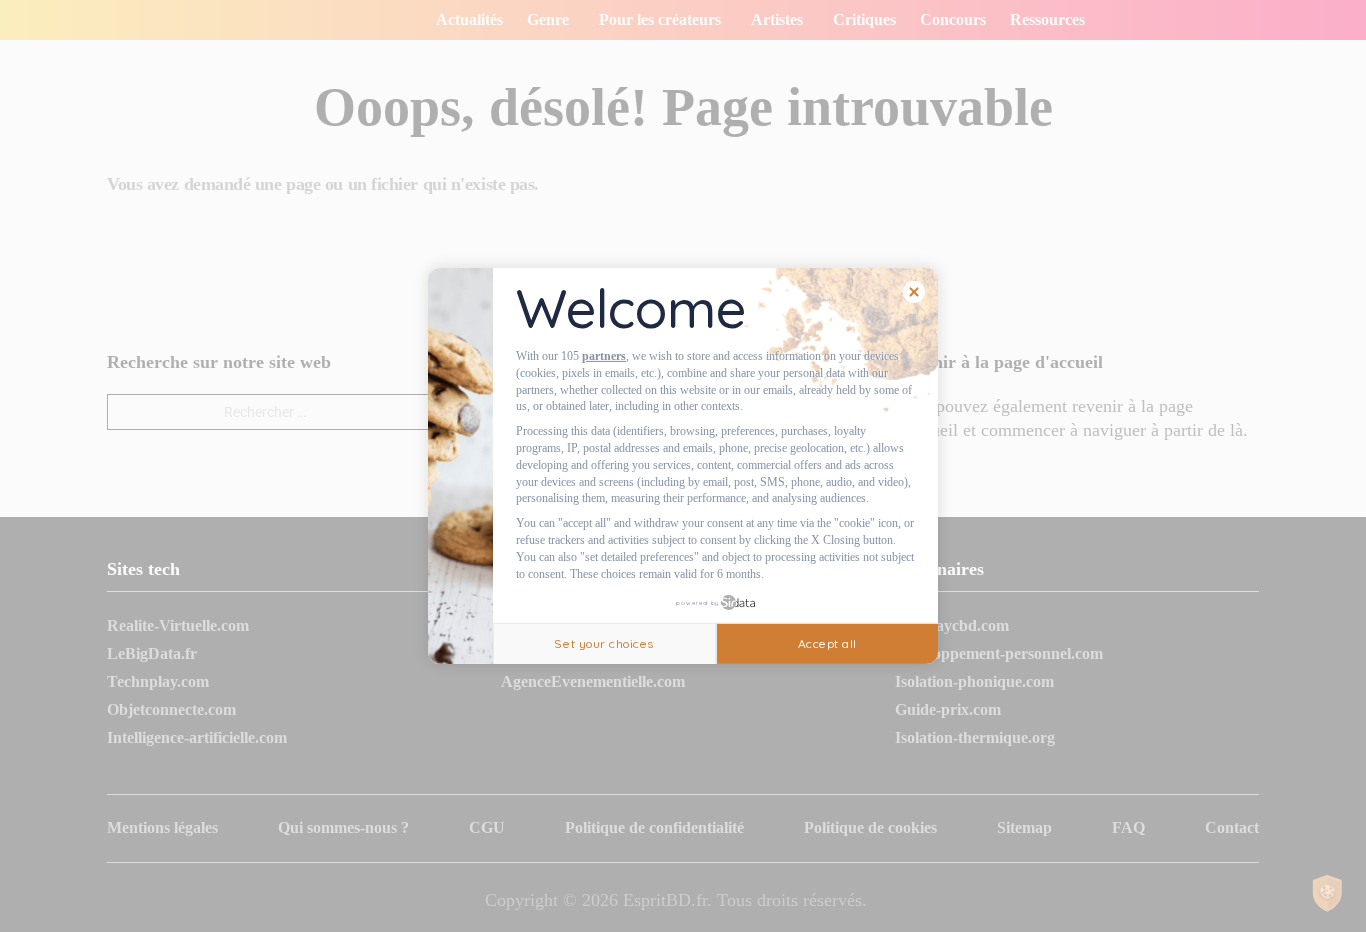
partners (604, 356)
